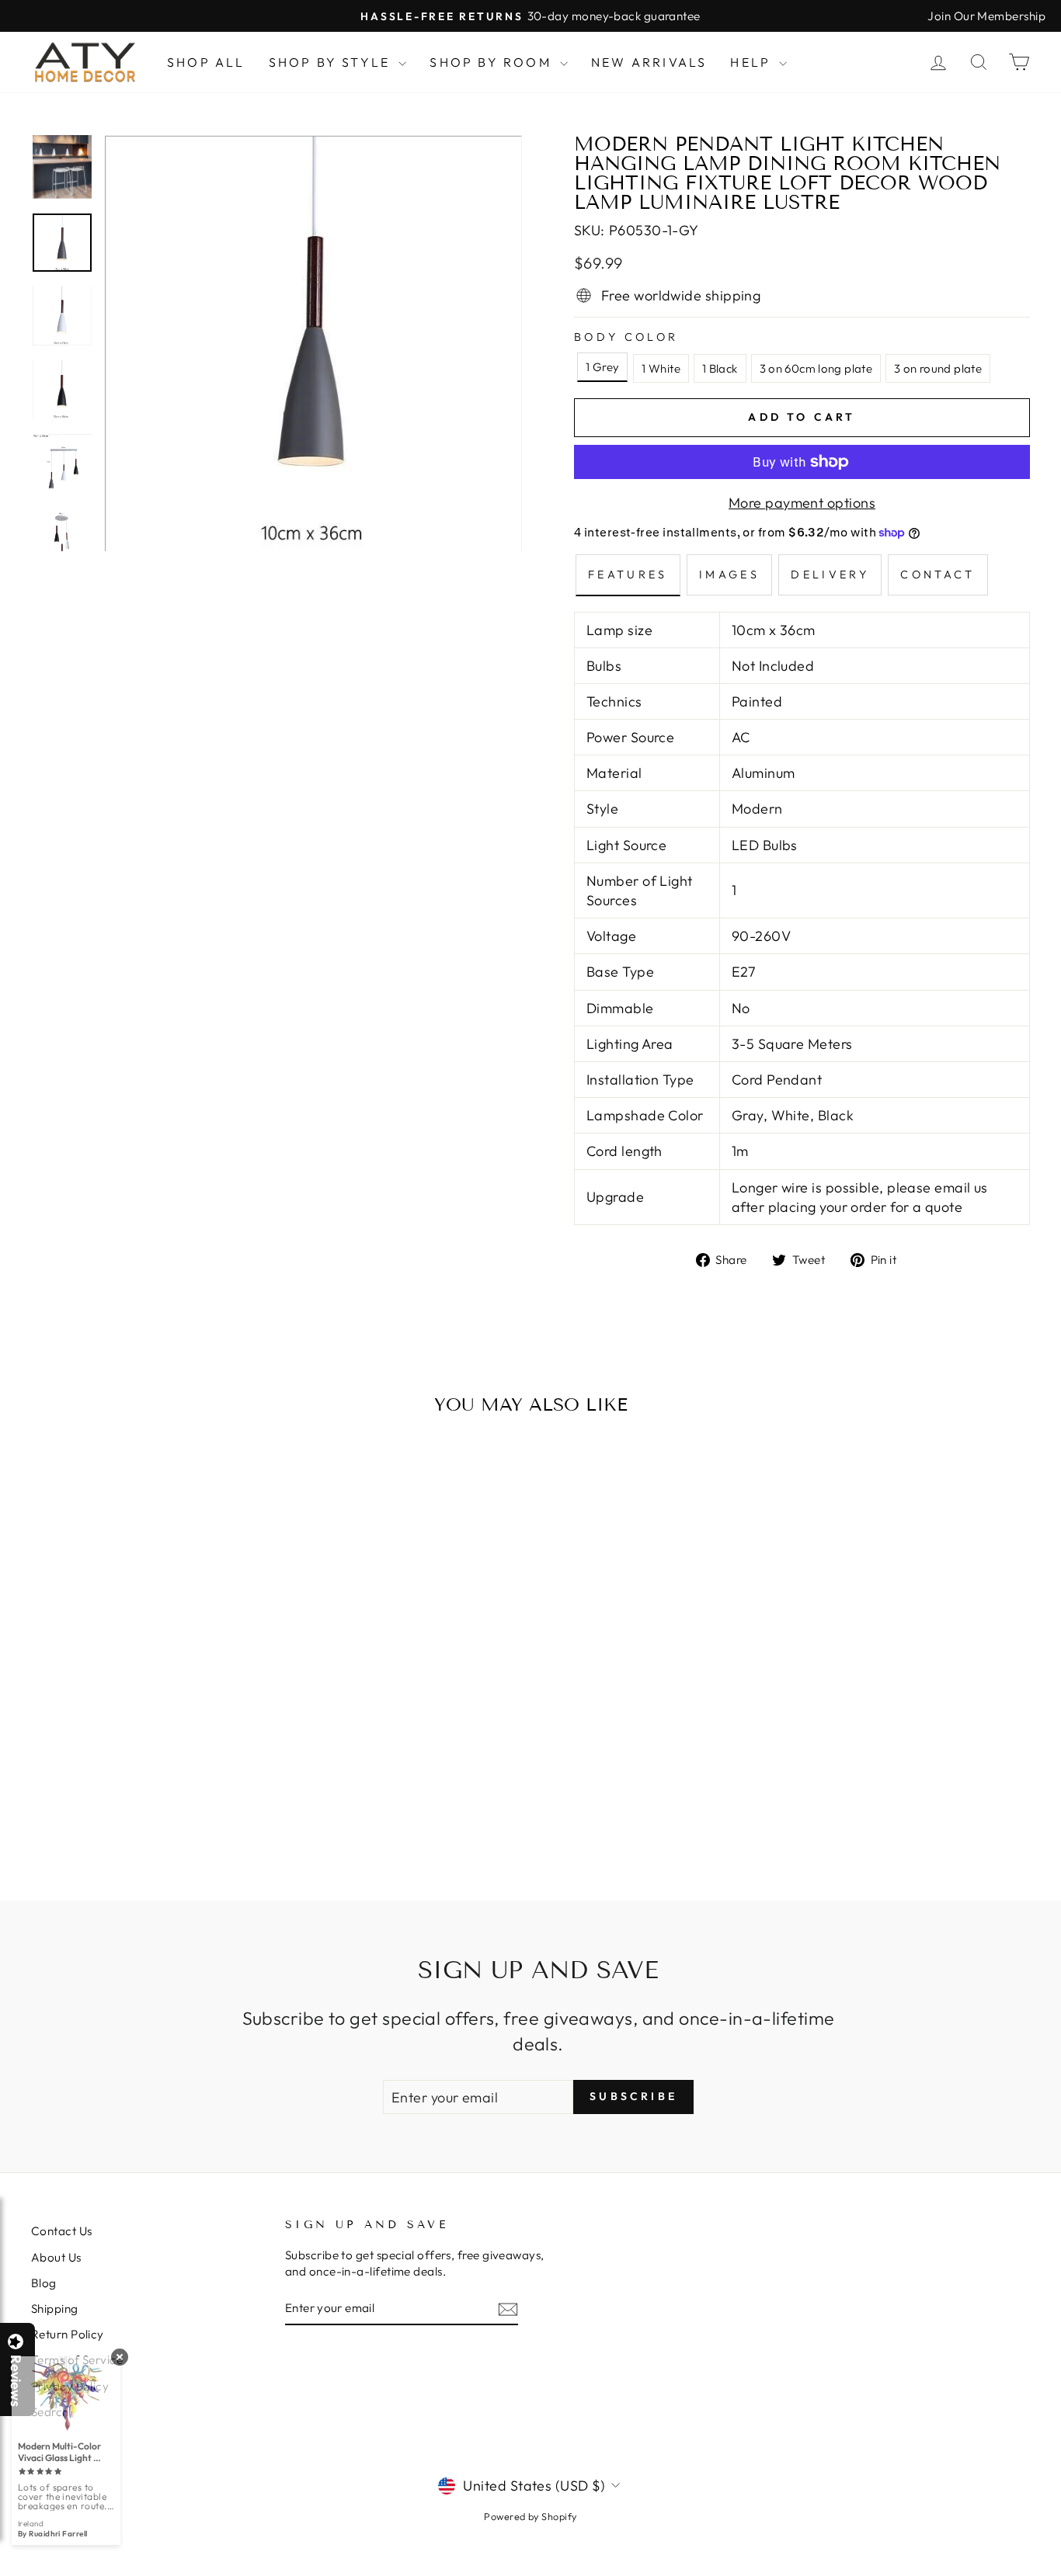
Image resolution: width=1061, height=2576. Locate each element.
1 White (661, 368)
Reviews (16, 2381)
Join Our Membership (986, 16)
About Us (56, 2257)
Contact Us (62, 2231)
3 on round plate (938, 368)
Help (753, 62)
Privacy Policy (70, 2386)
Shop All (206, 62)
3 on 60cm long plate (816, 368)
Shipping (55, 2309)
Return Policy (68, 2334)
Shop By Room (493, 62)
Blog (44, 2283)
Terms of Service (77, 2360)
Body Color (626, 337)
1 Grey (602, 367)
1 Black (720, 368)
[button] (1060, 2575)
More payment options (802, 503)
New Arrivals (649, 62)
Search (50, 2412)
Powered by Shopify (530, 2516)
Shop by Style (332, 62)
